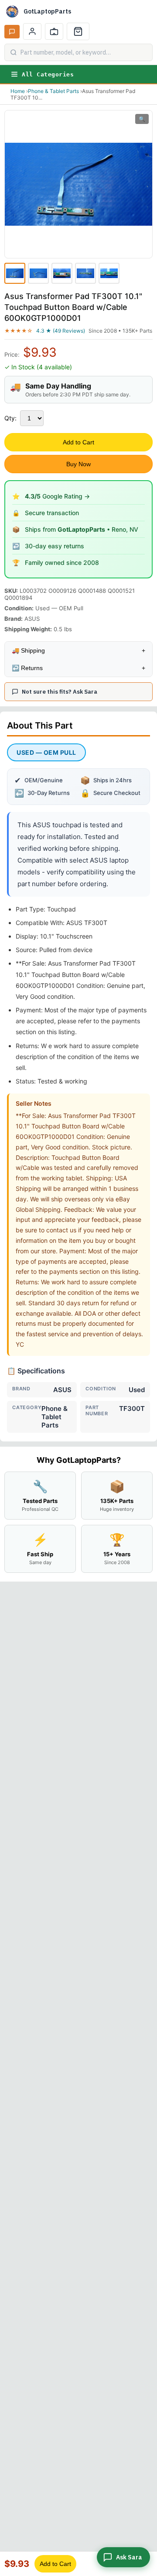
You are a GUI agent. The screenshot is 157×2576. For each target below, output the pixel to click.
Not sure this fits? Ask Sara (60, 692)
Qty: (10, 418)
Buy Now (78, 464)
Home (18, 91)
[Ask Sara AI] (12, 32)
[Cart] (78, 31)
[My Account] (32, 31)
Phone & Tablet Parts (53, 91)
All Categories (48, 74)
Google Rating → (57, 496)
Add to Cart (78, 442)
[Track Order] (54, 31)
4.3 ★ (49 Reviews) (61, 331)
